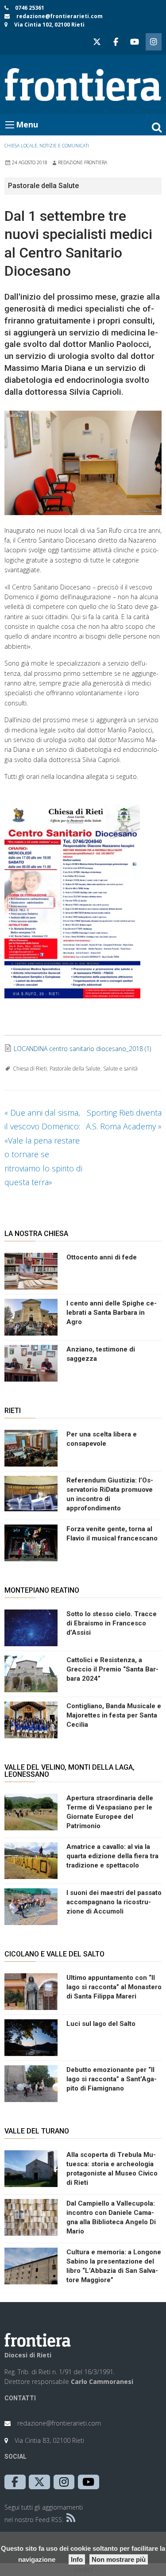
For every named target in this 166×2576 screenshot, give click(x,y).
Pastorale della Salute (75, 1069)
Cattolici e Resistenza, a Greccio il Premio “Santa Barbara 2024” (112, 1669)
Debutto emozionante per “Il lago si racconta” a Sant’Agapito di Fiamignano (112, 2079)
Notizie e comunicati (64, 146)
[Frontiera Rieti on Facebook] (116, 42)
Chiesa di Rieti (30, 1069)
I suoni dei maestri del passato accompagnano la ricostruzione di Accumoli (114, 1902)
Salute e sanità (120, 1069)
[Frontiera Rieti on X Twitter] (97, 42)
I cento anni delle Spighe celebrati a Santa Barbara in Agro (112, 1313)
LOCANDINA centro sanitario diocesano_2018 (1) (82, 1049)
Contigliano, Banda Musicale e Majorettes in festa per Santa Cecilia (114, 1715)
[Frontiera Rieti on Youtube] (135, 42)
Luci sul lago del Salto (101, 2024)
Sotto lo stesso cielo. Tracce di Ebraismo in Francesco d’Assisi (112, 1623)
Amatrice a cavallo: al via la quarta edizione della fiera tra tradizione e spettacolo (112, 1856)
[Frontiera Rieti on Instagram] (154, 42)
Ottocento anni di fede (102, 1257)
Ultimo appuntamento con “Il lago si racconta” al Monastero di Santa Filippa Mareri (114, 1987)
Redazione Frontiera (83, 162)
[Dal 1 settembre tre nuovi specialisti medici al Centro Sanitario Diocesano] (83, 463)
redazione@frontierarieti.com (60, 16)
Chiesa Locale (21, 146)
